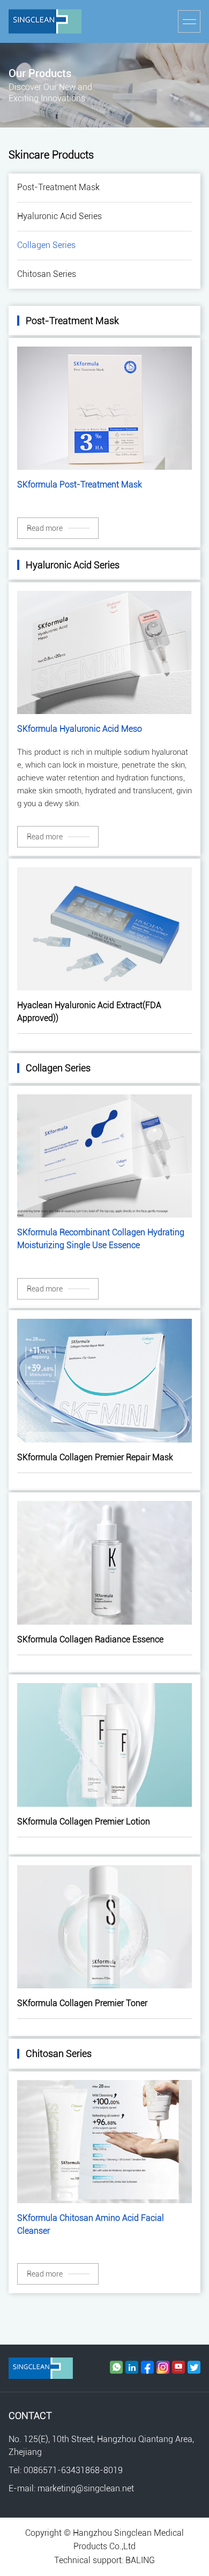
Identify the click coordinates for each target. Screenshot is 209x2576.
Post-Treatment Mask (58, 187)
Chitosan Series (47, 274)
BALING (140, 2560)
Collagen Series (46, 245)
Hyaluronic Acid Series (59, 216)
